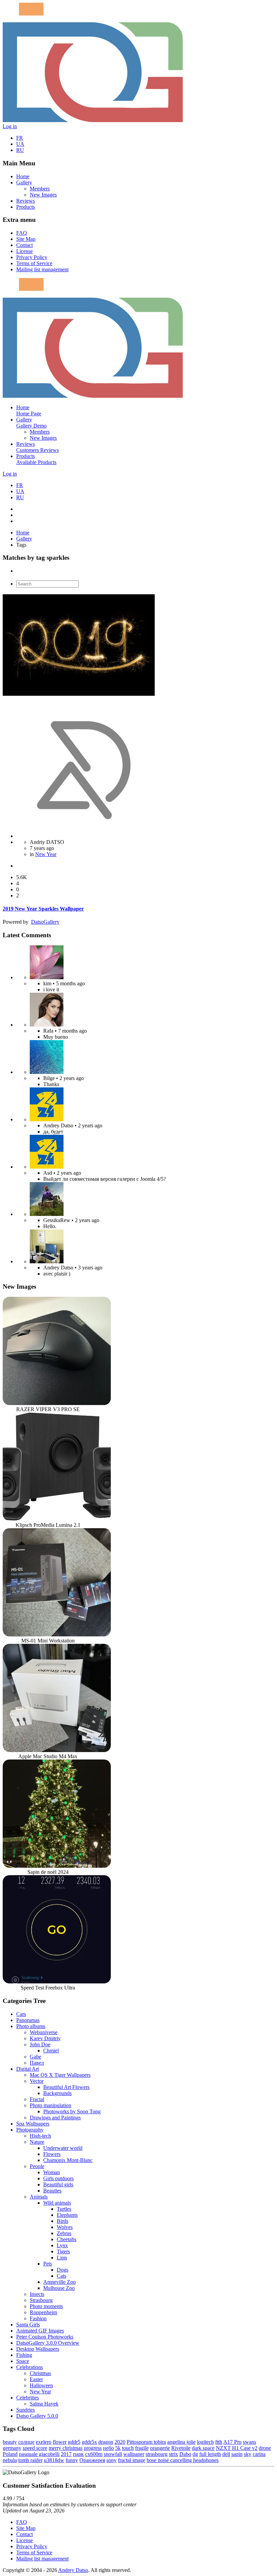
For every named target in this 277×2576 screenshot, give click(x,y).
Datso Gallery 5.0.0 (37, 2416)
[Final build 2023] (47, 1261)
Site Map (26, 239)
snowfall (113, 2454)
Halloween (41, 2385)
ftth (219, 2442)
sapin (237, 2454)
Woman (52, 2172)
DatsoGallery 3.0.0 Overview (48, 2343)
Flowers (52, 2154)
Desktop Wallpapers (38, 2349)
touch (128, 2448)
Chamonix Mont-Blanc (68, 2160)
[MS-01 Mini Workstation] (57, 1635)
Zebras (64, 2233)
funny (72, 2460)
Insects (37, 2294)
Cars (21, 2014)
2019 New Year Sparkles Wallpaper (43, 909)
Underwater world (63, 2148)
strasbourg (157, 2454)
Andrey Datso (73, 2570)
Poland (10, 2454)
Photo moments (46, 2306)
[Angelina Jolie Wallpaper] (47, 1025)
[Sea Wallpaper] (47, 1072)
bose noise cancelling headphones (183, 2460)
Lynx (62, 2245)
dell (226, 2454)
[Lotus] (47, 977)
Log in (10, 126)
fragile (142, 2448)
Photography (30, 2130)
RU (20, 150)
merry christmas (66, 2448)
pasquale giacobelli (39, 2454)
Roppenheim (43, 2312)
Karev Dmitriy (45, 2038)
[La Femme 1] (47, 1214)
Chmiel (51, 2051)
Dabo (185, 2454)
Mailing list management (42, 269)
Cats (61, 2276)
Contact (24, 245)
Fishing (24, 2355)
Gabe (35, 2057)
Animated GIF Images (40, 2331)
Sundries (26, 2410)
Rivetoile (181, 2448)
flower (60, 2442)
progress (93, 2448)
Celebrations (30, 2367)
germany (12, 2448)
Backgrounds (57, 2093)
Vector (37, 2081)
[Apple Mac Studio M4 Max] (57, 1750)
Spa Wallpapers (33, 2124)
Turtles (64, 2209)
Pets (48, 2264)
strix (173, 2454)
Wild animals (57, 2203)
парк (78, 2454)
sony (111, 2460)
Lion (62, 2258)
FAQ (22, 233)
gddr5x (89, 2442)
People (37, 2166)
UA (20, 144)
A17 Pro (232, 2442)
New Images (43, 195)
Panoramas (28, 2020)
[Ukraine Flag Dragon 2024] (47, 1119)
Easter (36, 2379)
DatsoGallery (45, 922)
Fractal (37, 2099)
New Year (46, 854)
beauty (10, 2442)
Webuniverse (44, 2032)
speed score (35, 2448)
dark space (203, 2448)
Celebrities (28, 2398)
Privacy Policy (32, 257)
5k (118, 2448)
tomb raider (30, 2460)
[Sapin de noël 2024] (57, 1866)
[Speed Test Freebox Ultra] (57, 1982)
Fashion (38, 2318)
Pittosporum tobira (146, 2442)
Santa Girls (28, 2325)
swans (249, 2442)
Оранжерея (92, 2460)
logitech (205, 2442)
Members (40, 189)
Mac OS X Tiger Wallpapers (60, 2075)
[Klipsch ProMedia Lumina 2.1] (57, 1519)
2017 (66, 2454)
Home (23, 176)
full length (210, 2454)
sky (248, 2454)
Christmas (40, 2373)
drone (265, 2448)
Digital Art (28, 2069)
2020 (120, 2442)
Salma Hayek (44, 2404)
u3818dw (54, 2460)
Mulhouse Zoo (59, 2288)
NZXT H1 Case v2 (237, 2448)
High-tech (40, 2136)
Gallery (24, 182)
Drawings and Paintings (55, 2118)
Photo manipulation (51, 2105)
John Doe (40, 2044)
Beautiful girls (58, 2184)
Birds (62, 2221)
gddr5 (74, 2442)
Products (26, 207)
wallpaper (134, 2454)
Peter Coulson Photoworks (45, 2337)
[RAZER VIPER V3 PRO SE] (57, 1403)
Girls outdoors (58, 2178)
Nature (37, 2142)
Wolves (65, 2227)
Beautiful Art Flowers (66, 2087)
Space (23, 2361)
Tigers (63, 2251)
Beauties (52, 2191)
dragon (106, 2442)
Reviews (26, 201)
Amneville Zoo (59, 2282)
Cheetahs (67, 2239)
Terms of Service (34, 263)
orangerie (160, 2448)
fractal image (132, 2460)
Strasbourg (41, 2300)
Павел (37, 2063)
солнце (26, 2442)
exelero (44, 2442)
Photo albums (31, 2026)
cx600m (94, 2454)
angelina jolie (181, 2442)
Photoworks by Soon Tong (72, 2111)
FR (20, 138)
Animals (39, 2197)
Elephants (67, 2215)
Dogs (62, 2270)
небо (108, 2448)
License (24, 251)
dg (195, 2454)
